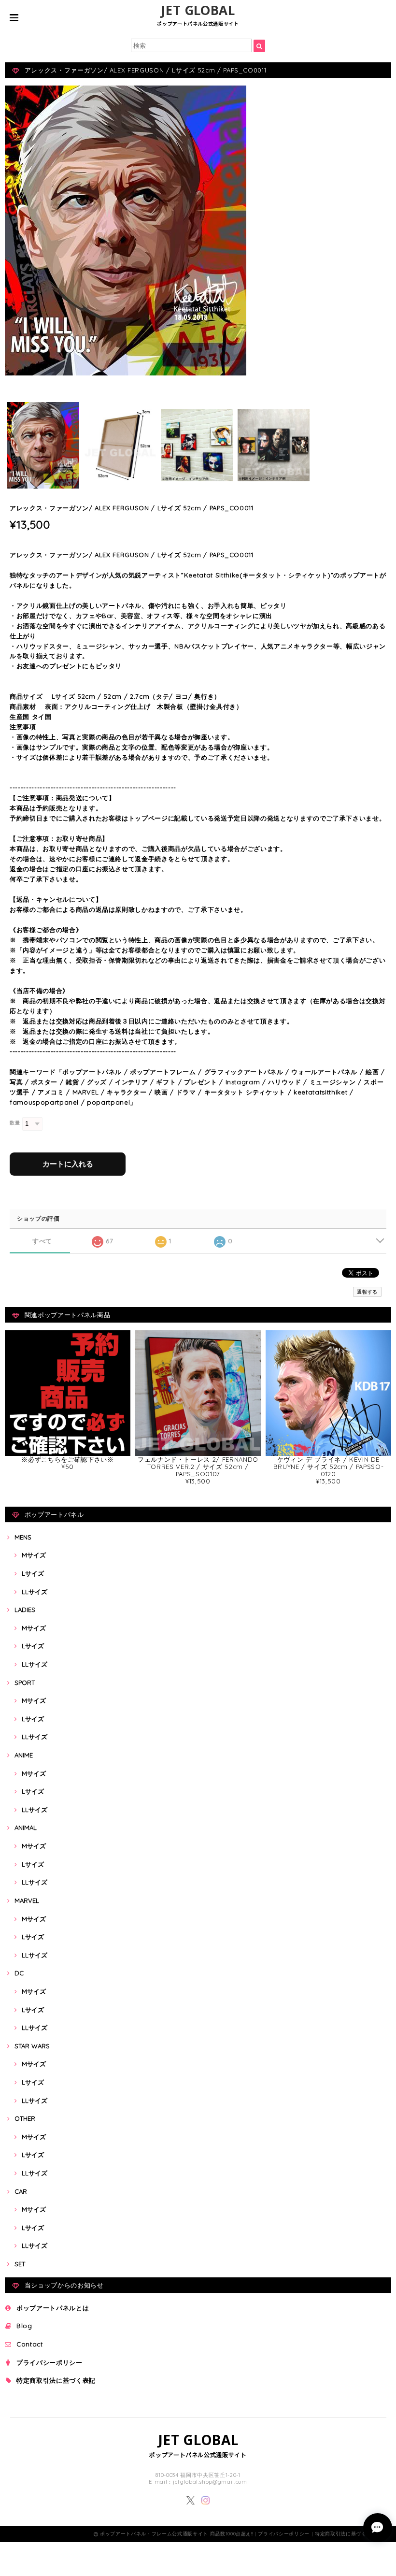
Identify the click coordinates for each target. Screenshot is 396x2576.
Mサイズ (34, 1555)
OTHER (25, 2118)
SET (20, 2264)
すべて (42, 1241)
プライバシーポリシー (49, 2362)
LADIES (25, 1610)
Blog (24, 2326)
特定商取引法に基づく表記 (56, 2380)
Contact (30, 2344)
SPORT (25, 1683)
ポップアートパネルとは (53, 2308)
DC (19, 1973)
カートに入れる (68, 1164)
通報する (367, 1292)
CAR (21, 2191)
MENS (23, 1537)
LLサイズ (35, 1592)
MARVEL (27, 1900)
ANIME (24, 1755)
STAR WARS (32, 2046)
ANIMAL (26, 1828)
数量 (15, 1123)
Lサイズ (33, 1573)
